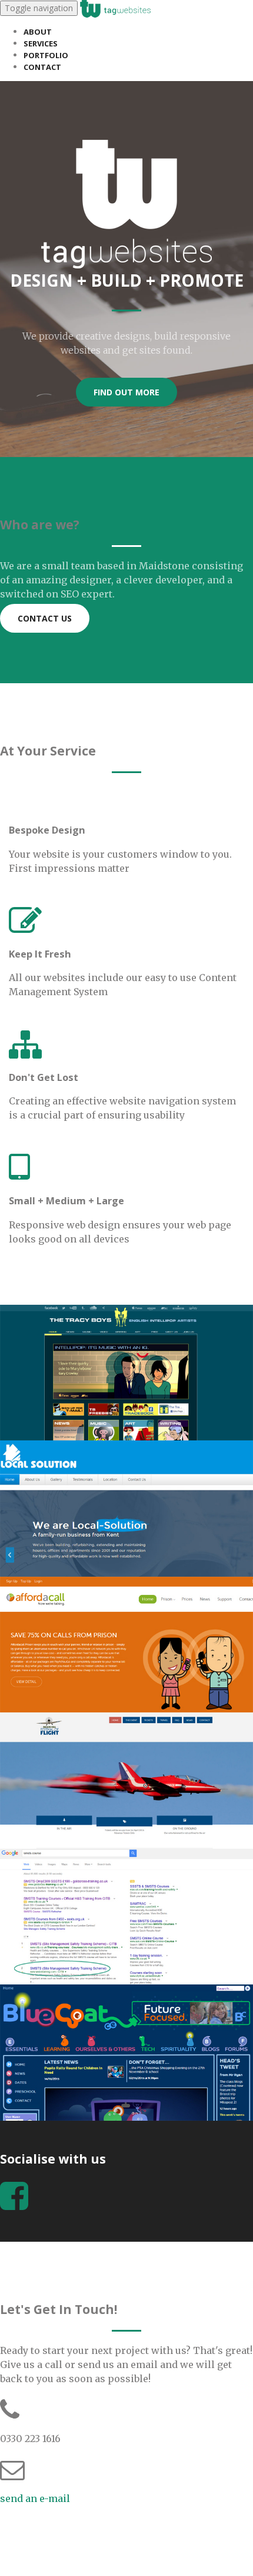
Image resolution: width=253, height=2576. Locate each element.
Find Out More (126, 392)
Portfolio (46, 55)
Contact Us (45, 618)
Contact (42, 67)
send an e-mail (35, 2498)
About (38, 32)
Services (41, 43)
